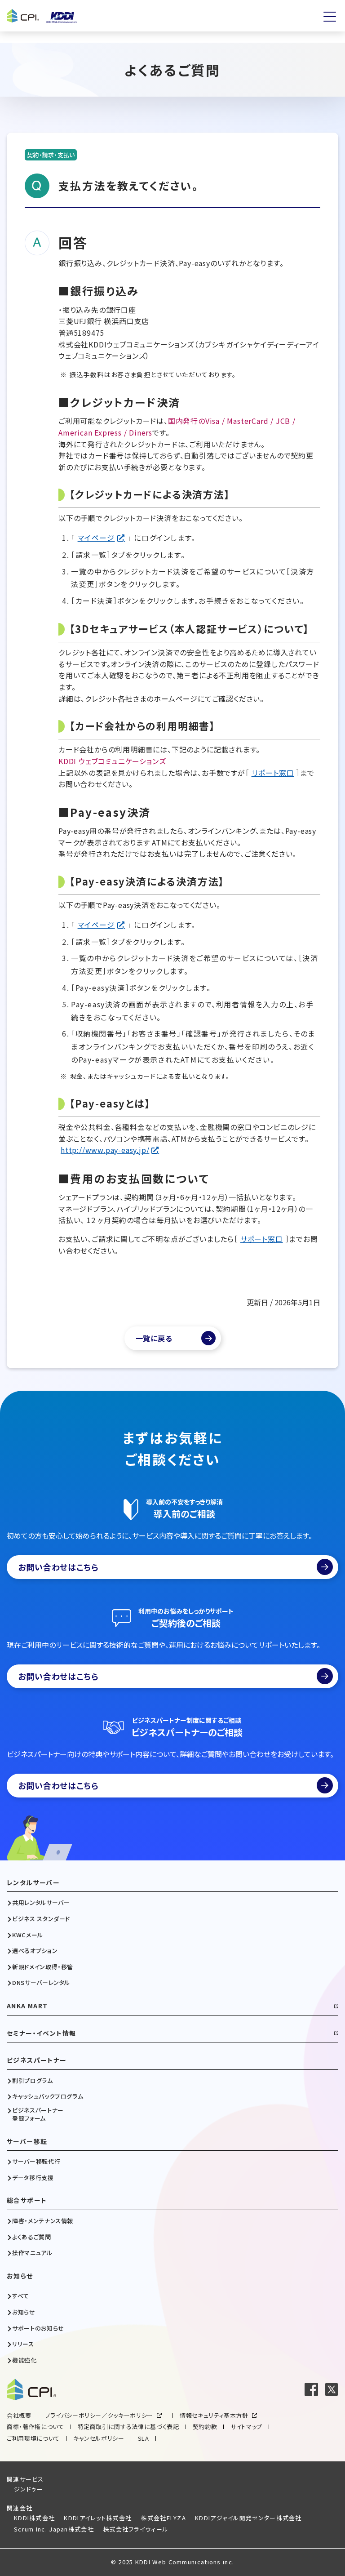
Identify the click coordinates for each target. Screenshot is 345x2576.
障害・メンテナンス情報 (43, 2221)
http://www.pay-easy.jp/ (105, 1150)
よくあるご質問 (32, 2237)
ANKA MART (27, 2006)
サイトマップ (246, 2427)
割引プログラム (33, 2081)
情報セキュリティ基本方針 (214, 2415)
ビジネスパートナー (37, 2060)
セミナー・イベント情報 (41, 2033)
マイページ (96, 538)
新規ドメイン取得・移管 (43, 1967)
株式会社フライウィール (136, 2529)
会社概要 (19, 2415)
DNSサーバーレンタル (41, 1983)
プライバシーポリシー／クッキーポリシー (99, 2415)
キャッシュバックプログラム (48, 2096)
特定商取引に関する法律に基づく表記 (128, 2427)
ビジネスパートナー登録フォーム (38, 2114)
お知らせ (20, 2276)
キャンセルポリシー (99, 2438)
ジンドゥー (29, 2489)
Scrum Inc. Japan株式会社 (54, 2529)
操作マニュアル (32, 2253)
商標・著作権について (35, 2427)
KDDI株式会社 (34, 2518)
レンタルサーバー (33, 1883)
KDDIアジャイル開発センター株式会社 (248, 2518)
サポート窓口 (273, 773)
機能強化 (24, 2360)
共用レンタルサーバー (41, 1903)
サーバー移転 (27, 2142)
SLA (144, 2438)
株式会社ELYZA (163, 2518)
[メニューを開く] (330, 17)
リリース (23, 2344)
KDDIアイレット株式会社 (98, 2518)
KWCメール (28, 1935)
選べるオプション (35, 1951)
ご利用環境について (33, 2438)
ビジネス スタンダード (41, 1919)
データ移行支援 (33, 2178)
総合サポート (27, 2200)
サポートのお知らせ (38, 2328)
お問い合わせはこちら (58, 1567)
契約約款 (205, 2427)
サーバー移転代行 (36, 2162)
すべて (21, 2296)
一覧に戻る (154, 1338)
